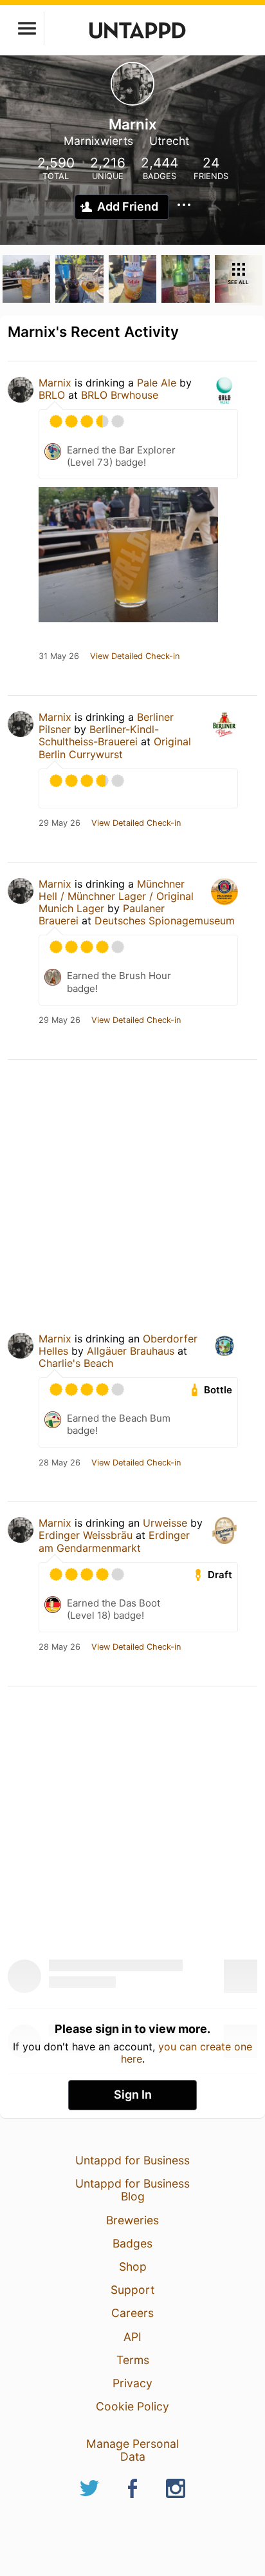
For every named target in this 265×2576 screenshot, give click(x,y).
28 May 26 (59, 1463)
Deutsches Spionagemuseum (165, 921)
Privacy (132, 2383)
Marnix (55, 383)
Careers (132, 2313)
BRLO (53, 395)
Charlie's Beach (76, 1363)
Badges (132, 2243)
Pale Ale (157, 383)
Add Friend (128, 206)
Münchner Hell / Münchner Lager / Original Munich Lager (116, 896)
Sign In (133, 2094)
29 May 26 (59, 823)
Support (132, 2290)
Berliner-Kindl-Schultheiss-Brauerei (99, 735)
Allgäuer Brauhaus (131, 1351)
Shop (133, 2266)
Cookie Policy (132, 2406)
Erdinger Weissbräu (86, 1535)
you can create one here (187, 2052)
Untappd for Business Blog (132, 2190)
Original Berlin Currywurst (115, 748)
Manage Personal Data (132, 2450)
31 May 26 (59, 656)
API (132, 2337)
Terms (133, 2360)
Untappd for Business (132, 2160)
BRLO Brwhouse (120, 395)
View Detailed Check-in (135, 656)
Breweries (132, 2220)
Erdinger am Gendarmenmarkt (114, 1541)
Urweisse (165, 1523)
